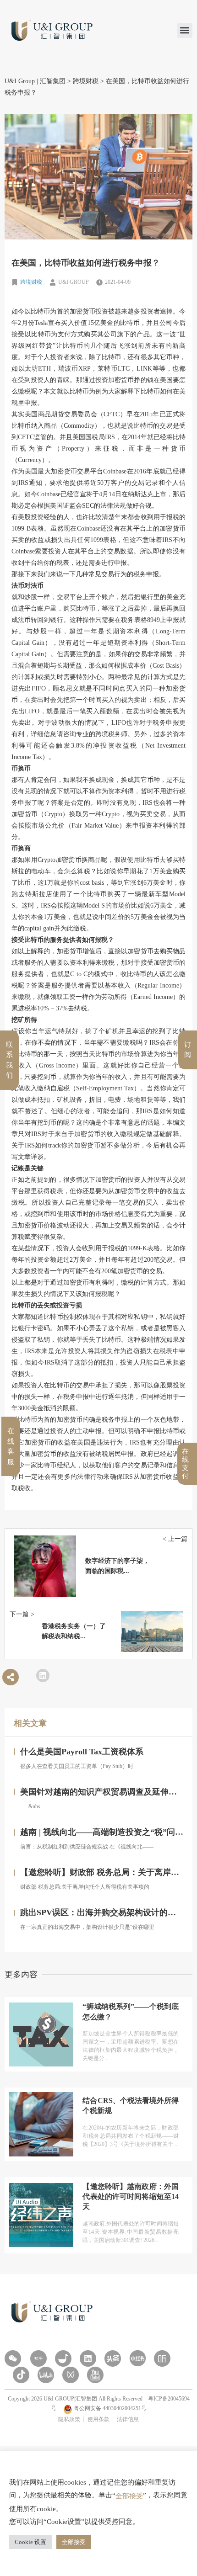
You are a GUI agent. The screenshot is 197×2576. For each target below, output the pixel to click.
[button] (185, 30)
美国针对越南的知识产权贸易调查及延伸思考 (103, 1792)
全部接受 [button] (74, 2542)
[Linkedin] (88, 2358)
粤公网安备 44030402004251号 (109, 2408)
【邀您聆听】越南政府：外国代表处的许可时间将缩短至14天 (131, 2197)
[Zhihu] (38, 2358)
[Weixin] (13, 2358)
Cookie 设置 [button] (30, 2542)
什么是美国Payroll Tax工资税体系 (82, 1752)
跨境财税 (31, 282)
